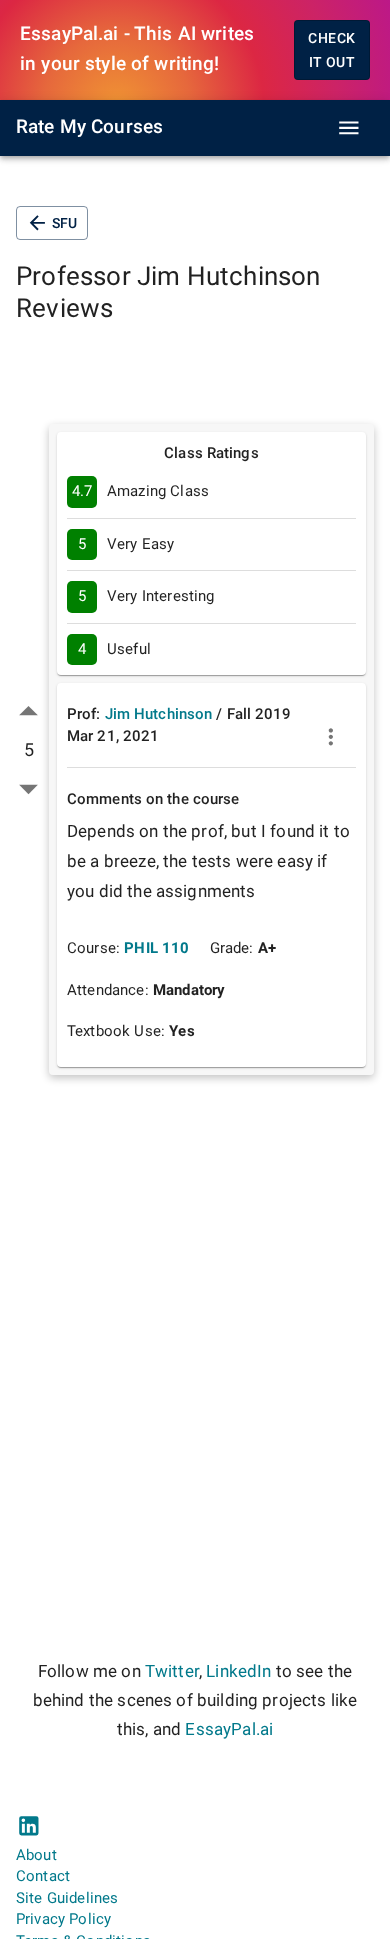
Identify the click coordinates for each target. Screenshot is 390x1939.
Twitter (172, 1671)
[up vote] (28, 711)
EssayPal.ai (229, 1729)
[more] (331, 737)
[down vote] (28, 788)
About (36, 1855)
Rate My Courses (89, 127)
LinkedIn (238, 1671)
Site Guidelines (67, 1898)
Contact (43, 1876)
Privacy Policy (63, 1919)
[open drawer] (349, 128)
